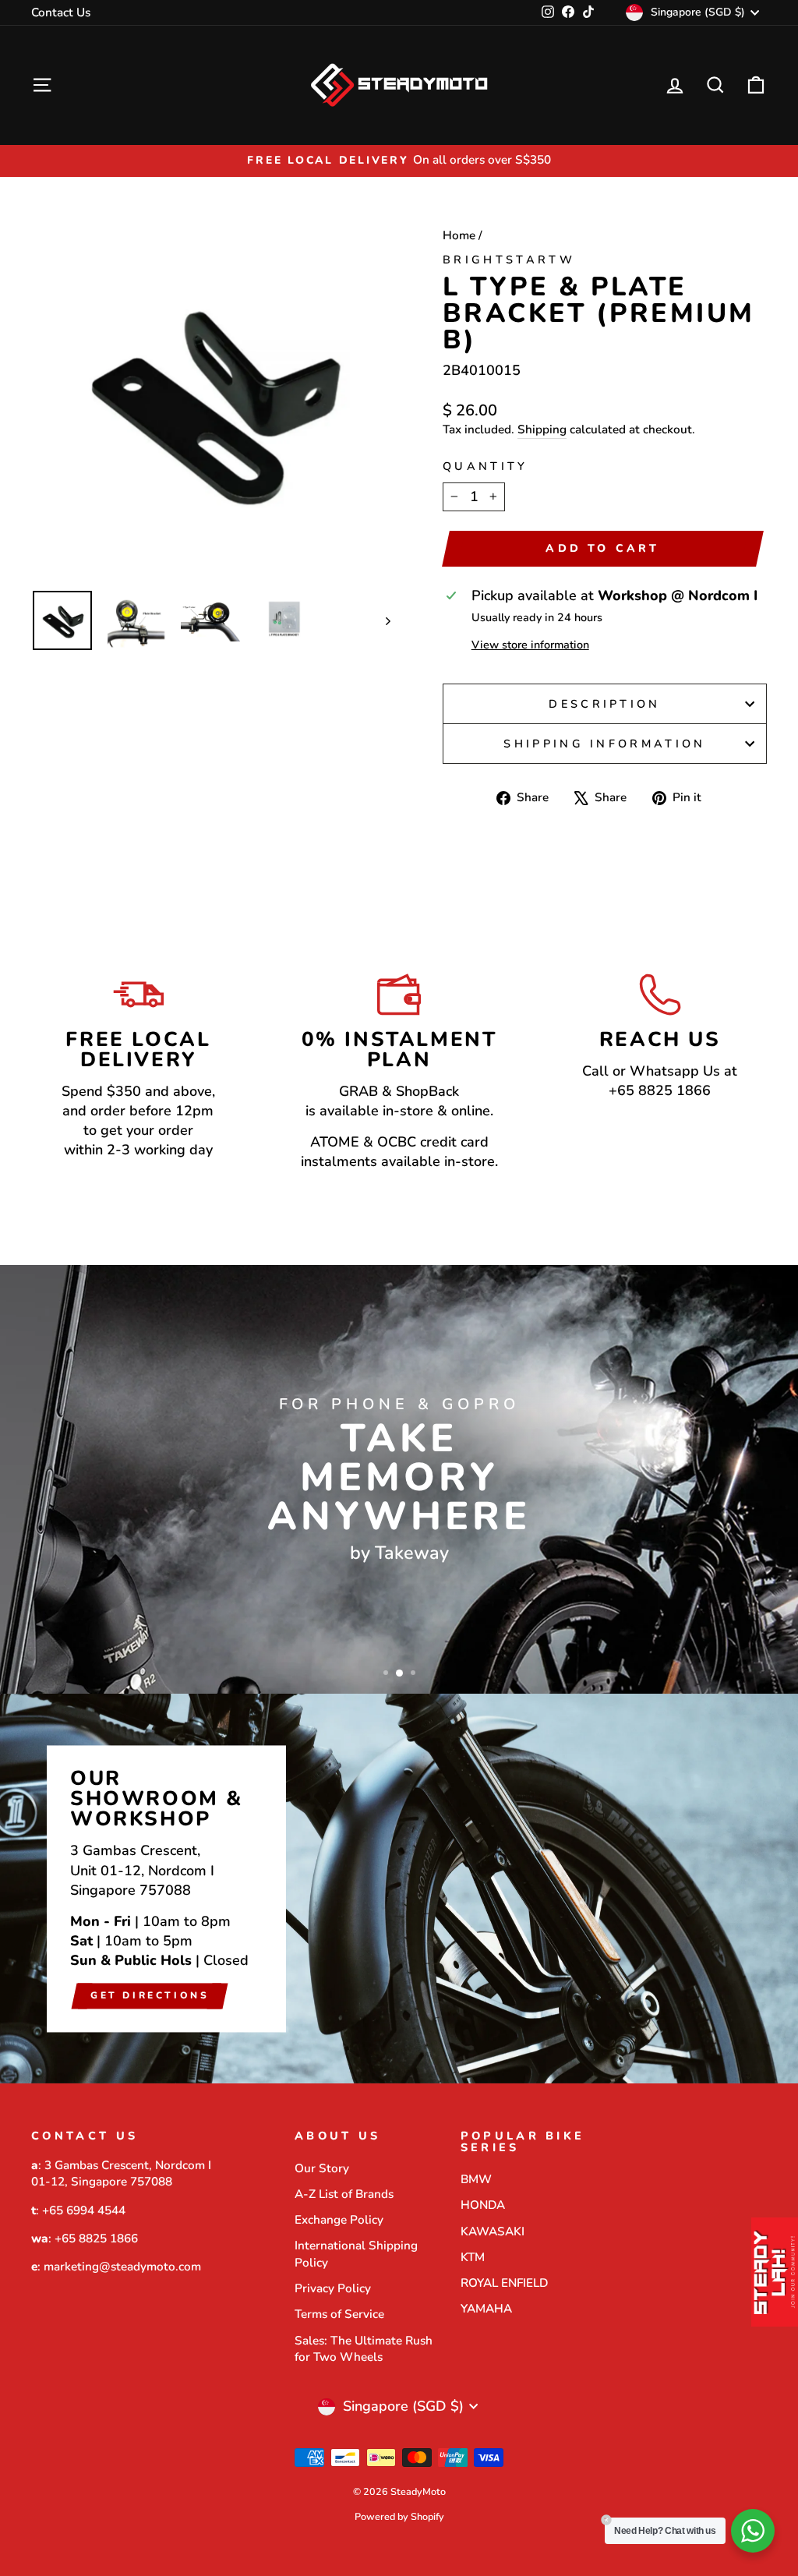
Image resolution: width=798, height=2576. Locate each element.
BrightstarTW (509, 260)
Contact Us (61, 12)
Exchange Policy (339, 2220)
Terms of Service (339, 2314)
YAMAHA (486, 2309)
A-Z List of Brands (344, 2194)
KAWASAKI (493, 2231)
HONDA (483, 2205)
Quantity (486, 466)
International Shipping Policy (356, 2254)
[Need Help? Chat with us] (753, 2531)
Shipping (542, 429)
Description (605, 704)
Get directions (150, 1995)
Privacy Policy (333, 2288)
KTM (473, 2257)
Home (459, 235)
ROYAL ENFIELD (504, 2283)
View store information (530, 645)
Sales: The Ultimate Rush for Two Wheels (364, 2349)
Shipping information (604, 744)
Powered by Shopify (399, 2516)
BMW (476, 2179)
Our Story (322, 2168)
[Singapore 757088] (399, 1889)
